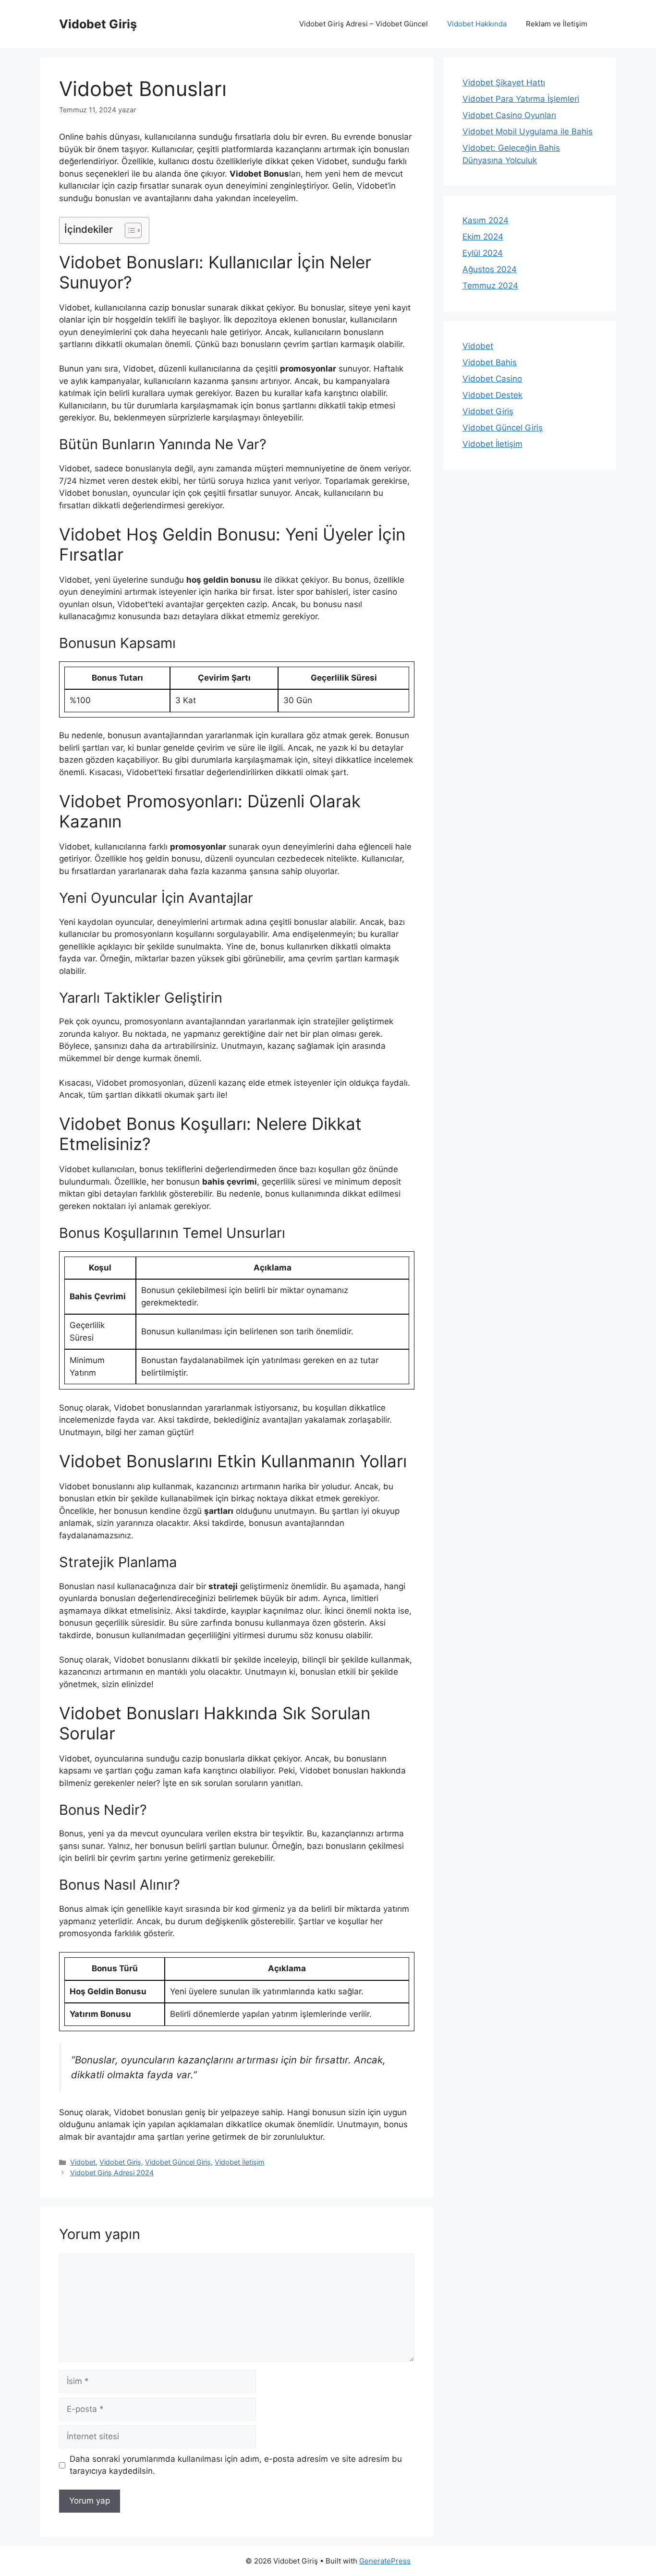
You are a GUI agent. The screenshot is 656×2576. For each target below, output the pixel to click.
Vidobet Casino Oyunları (509, 115)
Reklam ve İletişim (557, 24)
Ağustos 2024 (490, 269)
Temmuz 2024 (490, 286)
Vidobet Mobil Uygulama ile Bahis (528, 132)
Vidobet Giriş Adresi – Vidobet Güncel (364, 24)
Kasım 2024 (486, 220)
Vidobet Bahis (490, 362)
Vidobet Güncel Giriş (178, 2162)
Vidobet (83, 2162)
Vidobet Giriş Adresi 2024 (112, 2173)
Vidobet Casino (492, 379)
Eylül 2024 (483, 253)
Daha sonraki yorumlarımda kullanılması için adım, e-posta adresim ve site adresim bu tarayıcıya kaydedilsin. (236, 2465)
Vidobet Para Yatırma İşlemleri (521, 99)
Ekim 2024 (483, 237)
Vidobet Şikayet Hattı (504, 83)
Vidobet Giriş (98, 24)
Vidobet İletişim (240, 2162)
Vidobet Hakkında (477, 24)
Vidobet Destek (492, 395)
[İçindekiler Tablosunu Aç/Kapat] (128, 230)
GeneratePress (385, 2561)
